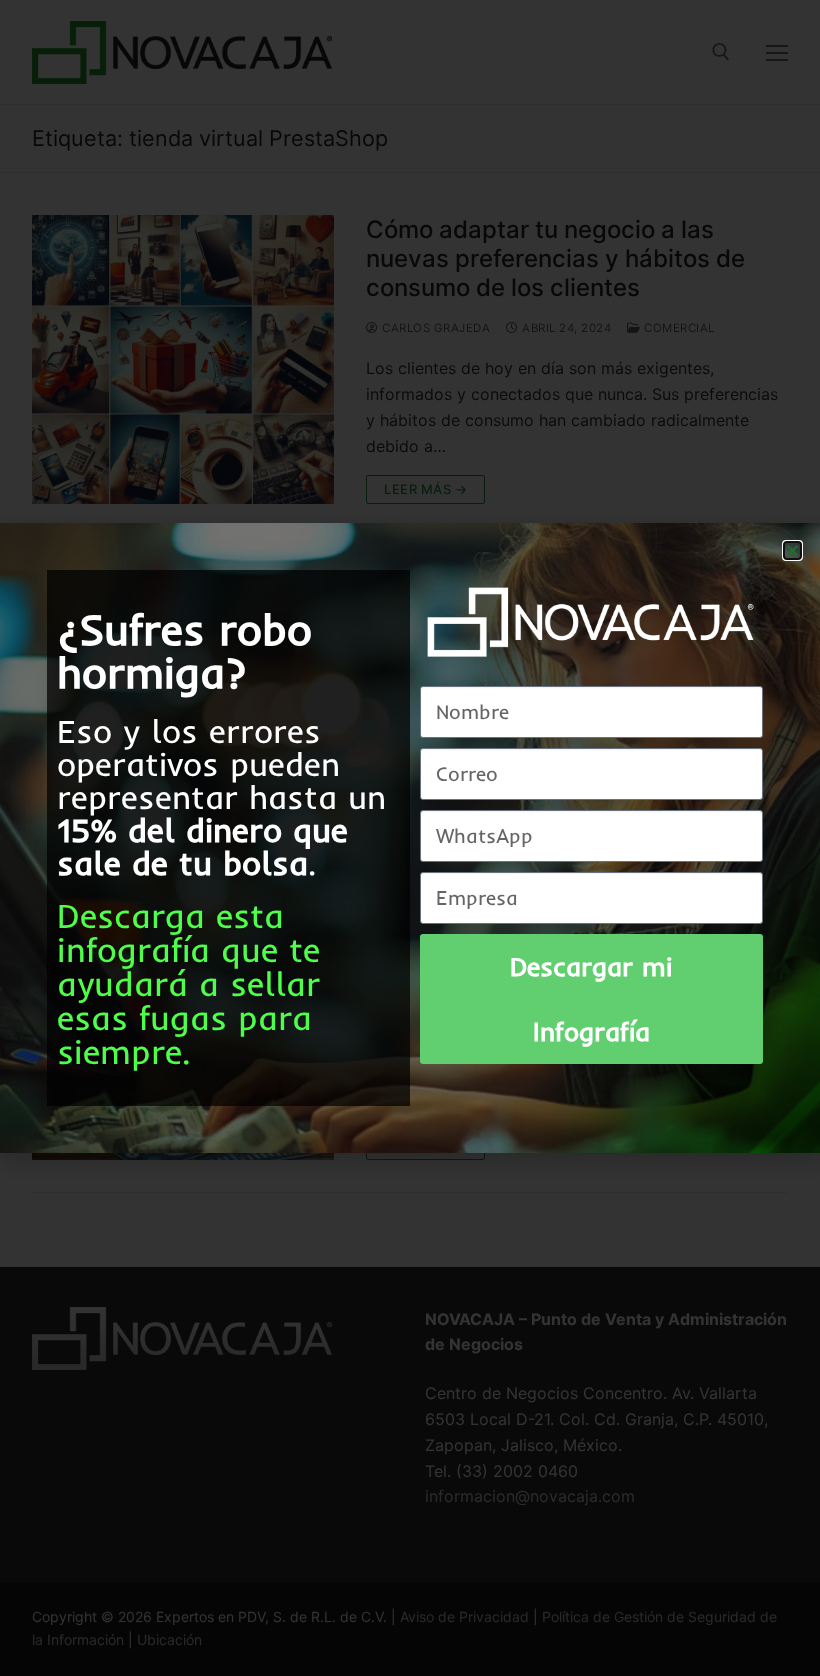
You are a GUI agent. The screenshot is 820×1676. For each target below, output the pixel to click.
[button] (792, 550)
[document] (410, 838)
